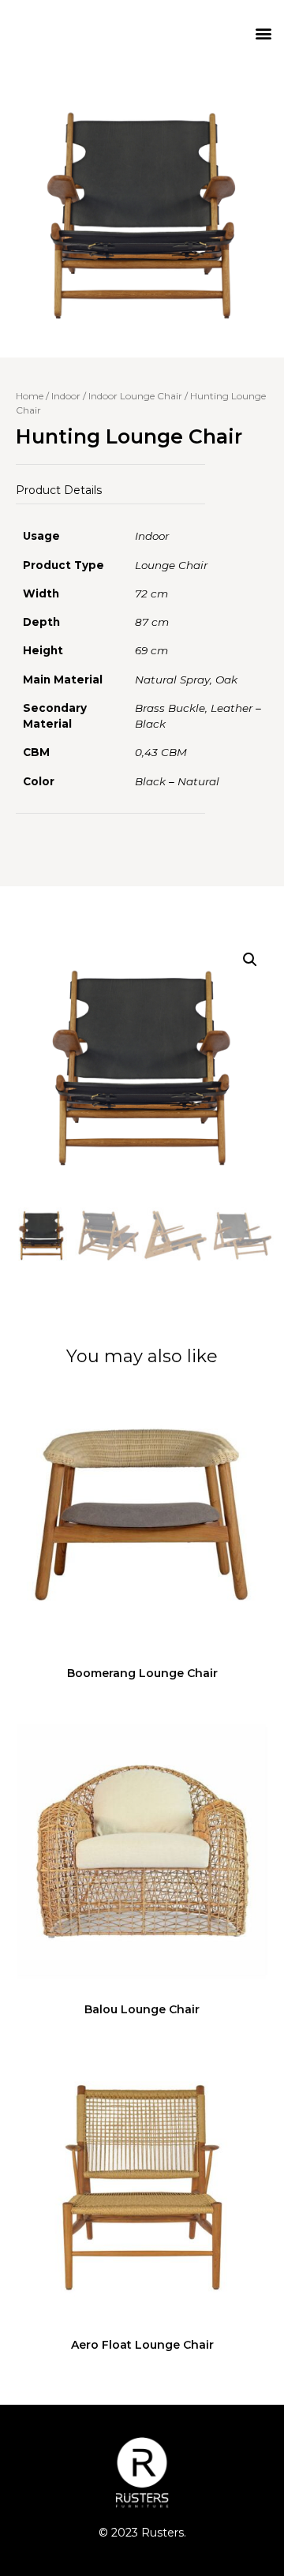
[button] (263, 33)
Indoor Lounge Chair (135, 396)
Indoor (66, 396)
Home (30, 396)
